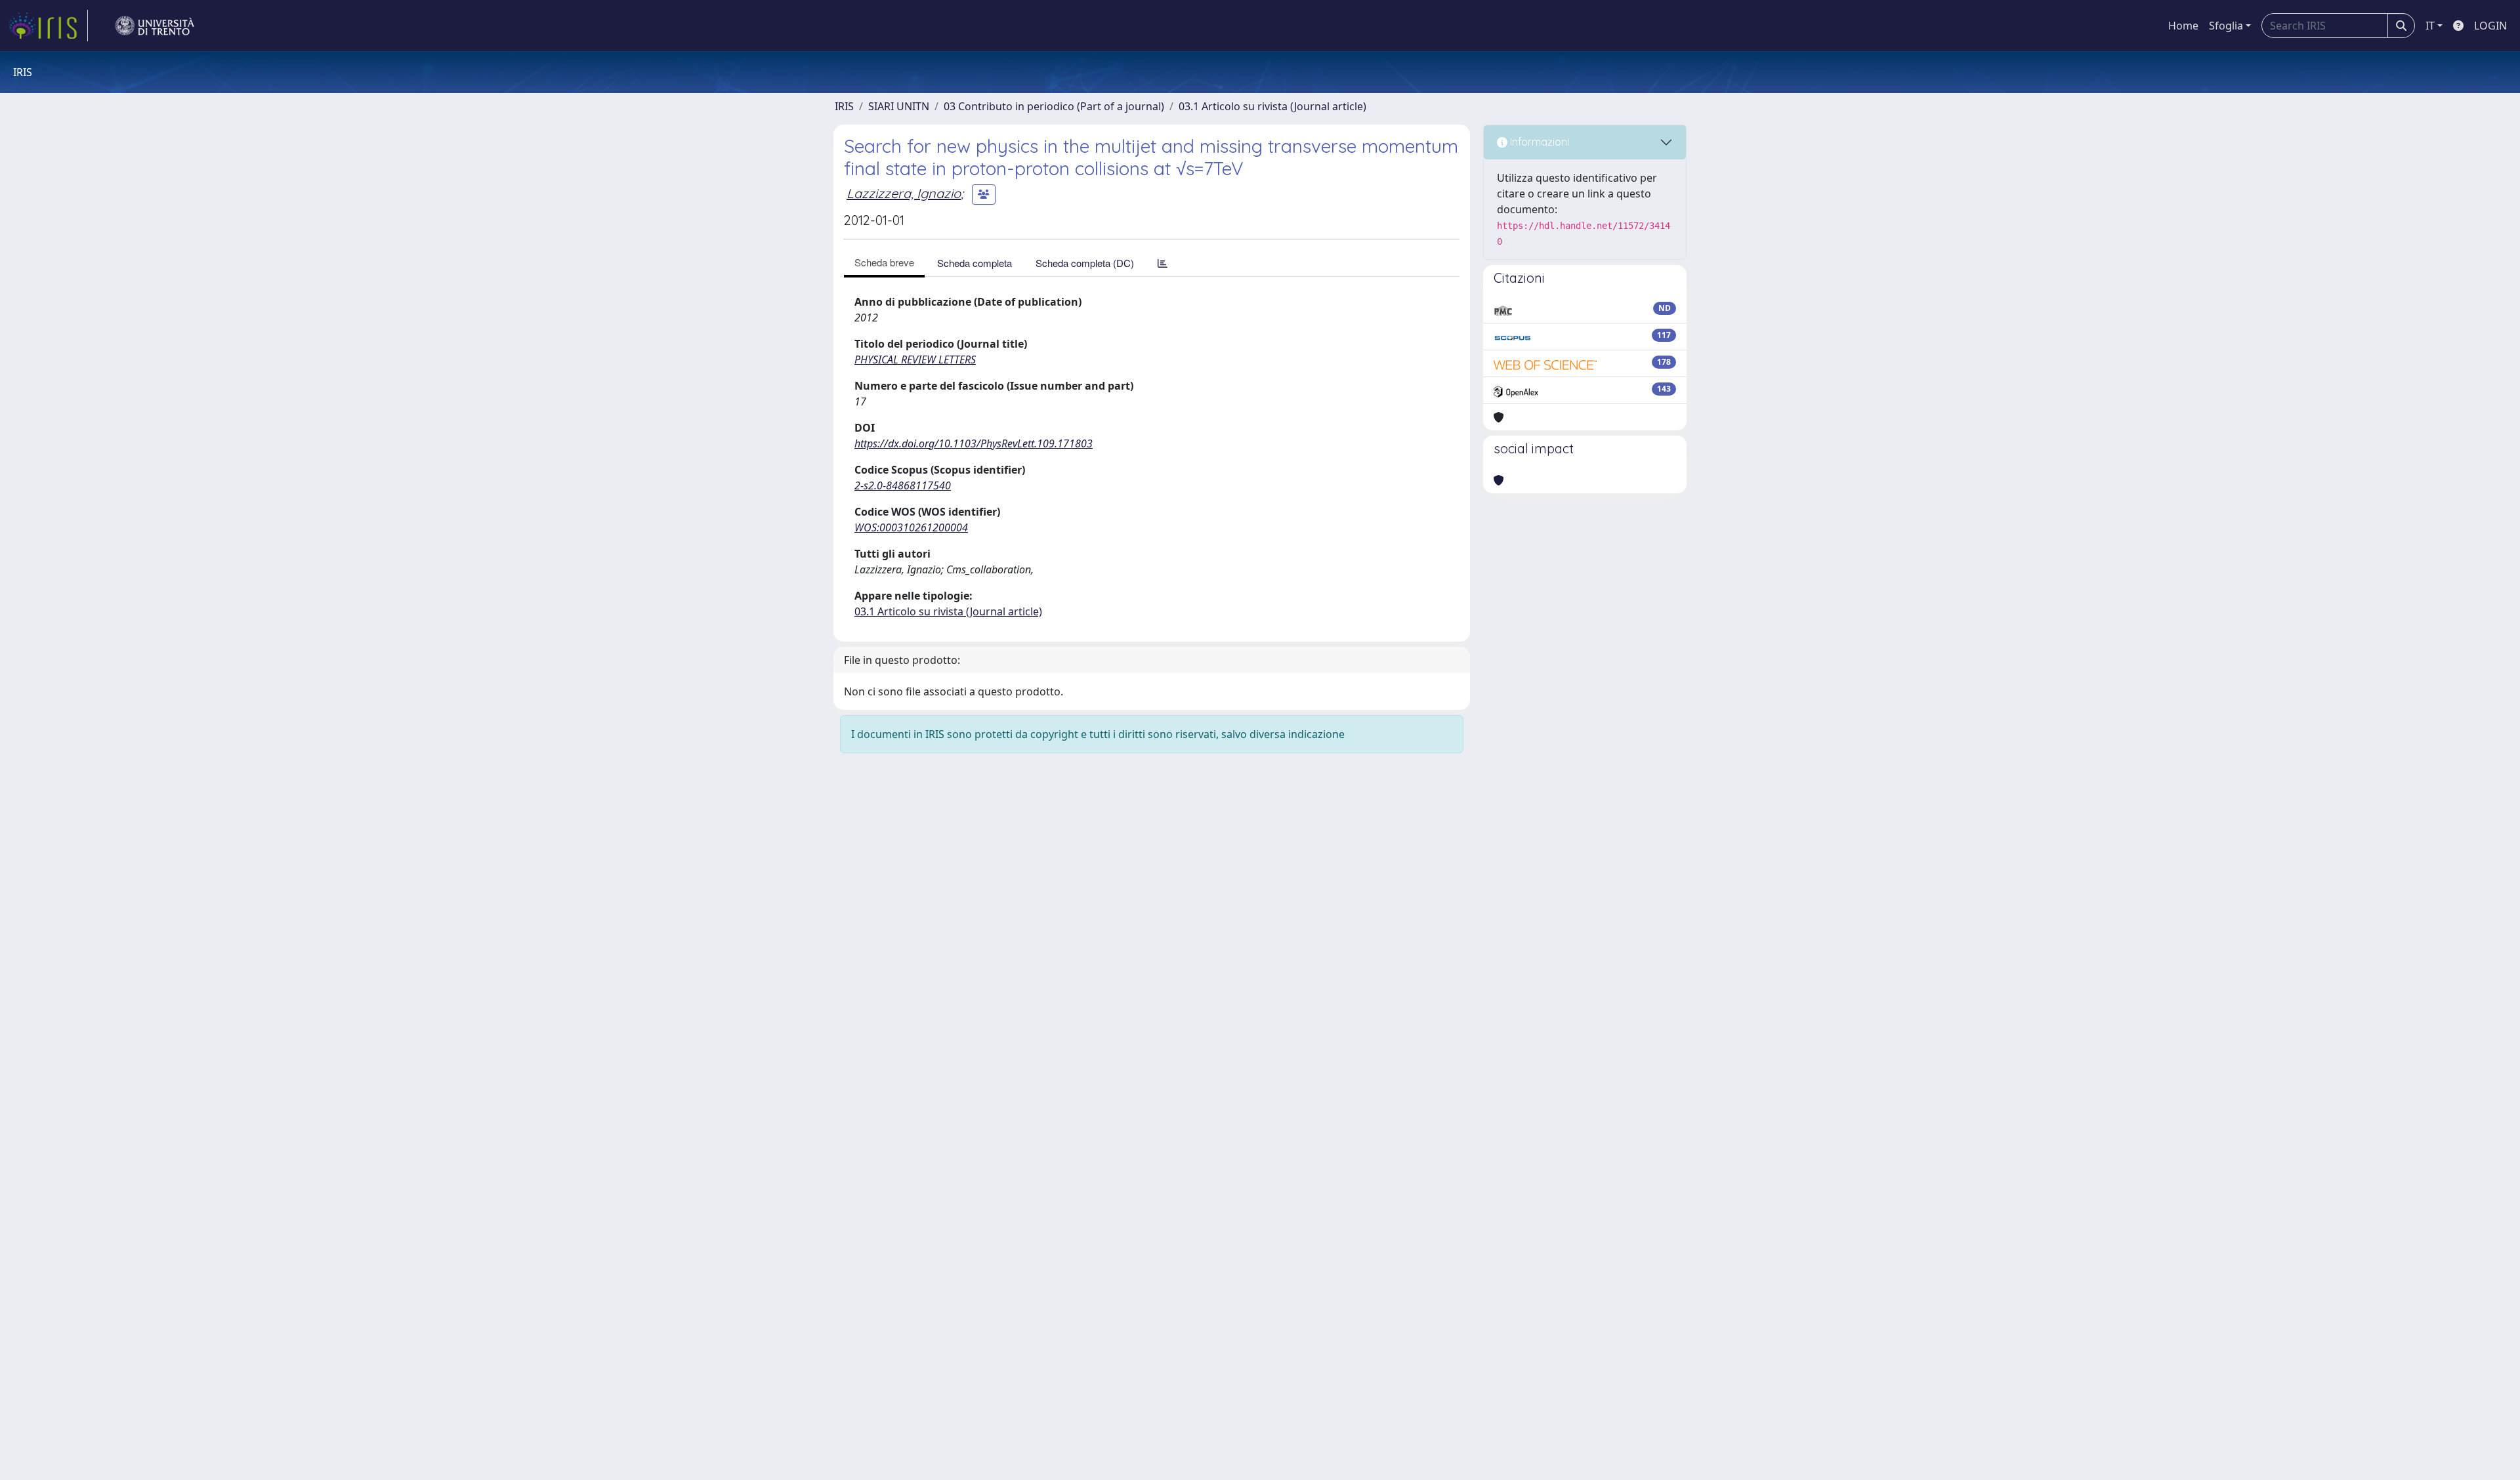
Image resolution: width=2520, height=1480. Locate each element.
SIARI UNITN (899, 106)
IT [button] (2430, 26)
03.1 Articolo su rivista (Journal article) (1272, 106)
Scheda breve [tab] (884, 262)
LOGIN (2490, 26)
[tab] (1163, 263)
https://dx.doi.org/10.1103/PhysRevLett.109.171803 (974, 443)
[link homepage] (48, 26)
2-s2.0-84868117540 (903, 485)
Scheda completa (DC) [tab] (1085, 263)
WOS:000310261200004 (911, 527)
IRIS (844, 106)
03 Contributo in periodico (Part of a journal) (1054, 106)
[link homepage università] (155, 26)
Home (2183, 26)
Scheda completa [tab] (975, 263)
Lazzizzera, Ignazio (904, 193)
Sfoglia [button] (2226, 26)
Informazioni (1538, 142)
